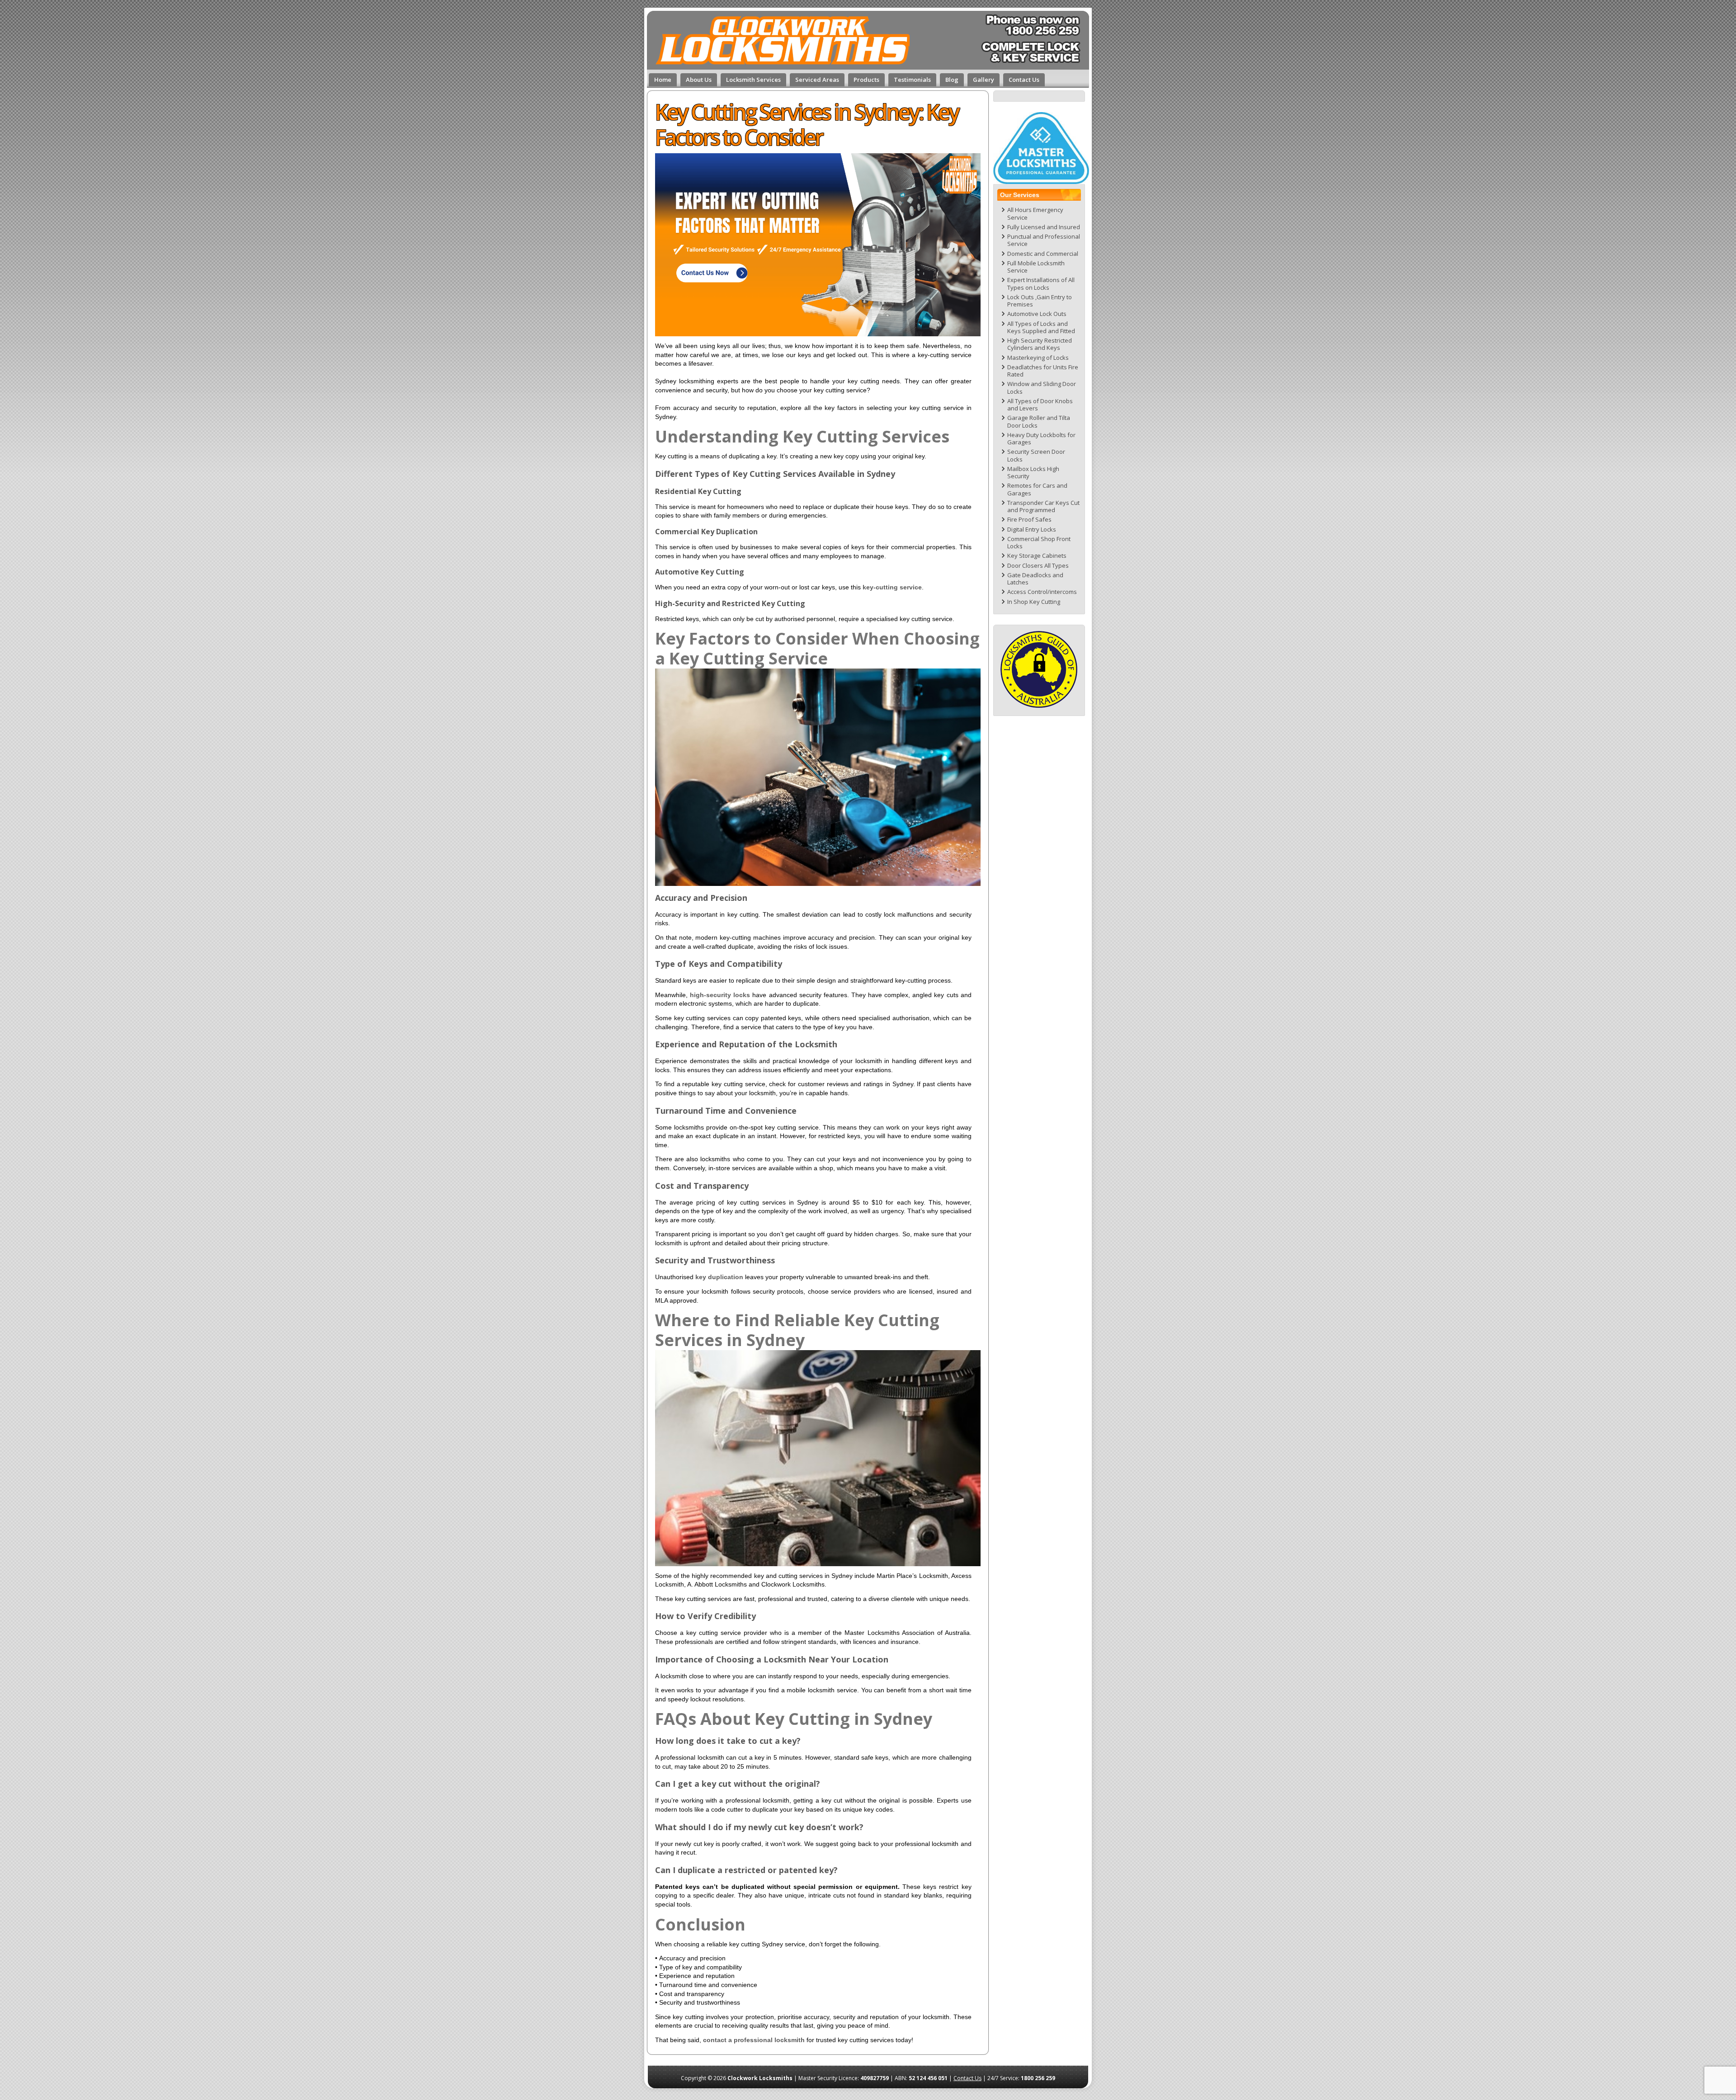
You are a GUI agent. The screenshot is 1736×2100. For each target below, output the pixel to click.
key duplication (719, 1277)
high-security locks (720, 995)
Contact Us (967, 2078)
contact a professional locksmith (754, 2040)
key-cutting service (892, 587)
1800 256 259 (1038, 2078)
